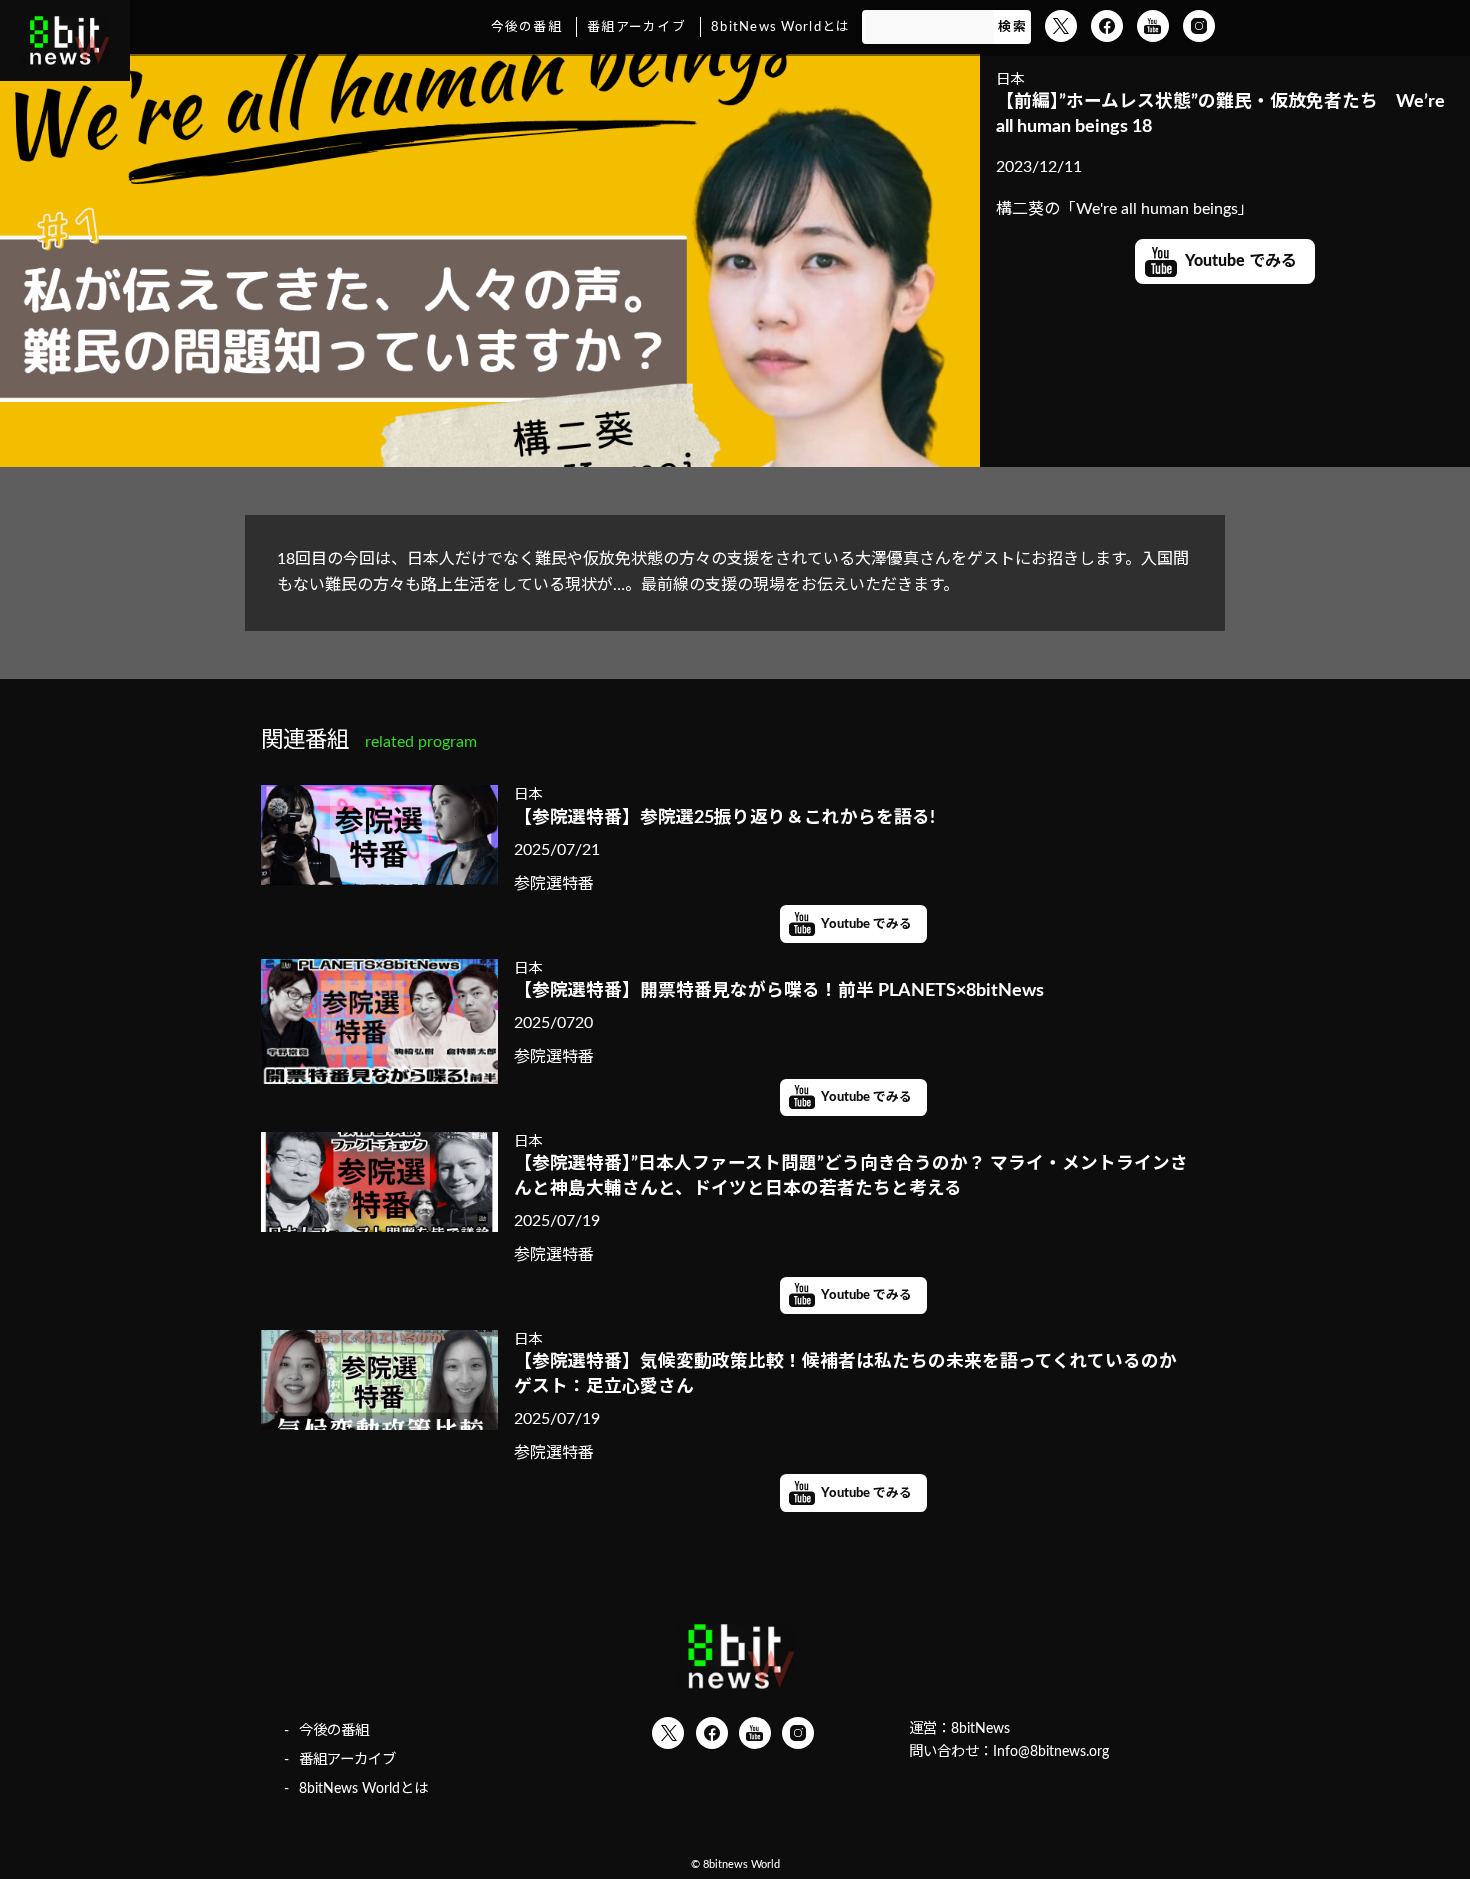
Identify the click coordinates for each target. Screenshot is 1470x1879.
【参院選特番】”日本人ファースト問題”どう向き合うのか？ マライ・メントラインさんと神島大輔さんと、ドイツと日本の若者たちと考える (851, 1176)
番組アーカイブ (636, 27)
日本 (1010, 79)
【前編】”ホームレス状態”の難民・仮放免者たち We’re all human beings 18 (1220, 114)
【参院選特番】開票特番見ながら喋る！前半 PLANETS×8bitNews (779, 990)
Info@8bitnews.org (1051, 1751)
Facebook (1107, 26)
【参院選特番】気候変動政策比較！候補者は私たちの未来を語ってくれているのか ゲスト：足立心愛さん (853, 1374)
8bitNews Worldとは (780, 27)
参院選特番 (554, 884)
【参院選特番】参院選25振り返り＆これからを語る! (724, 817)
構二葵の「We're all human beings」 (1125, 209)
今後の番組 (526, 27)
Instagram (1199, 26)
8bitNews (980, 1728)
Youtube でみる (1241, 261)
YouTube (1153, 26)
